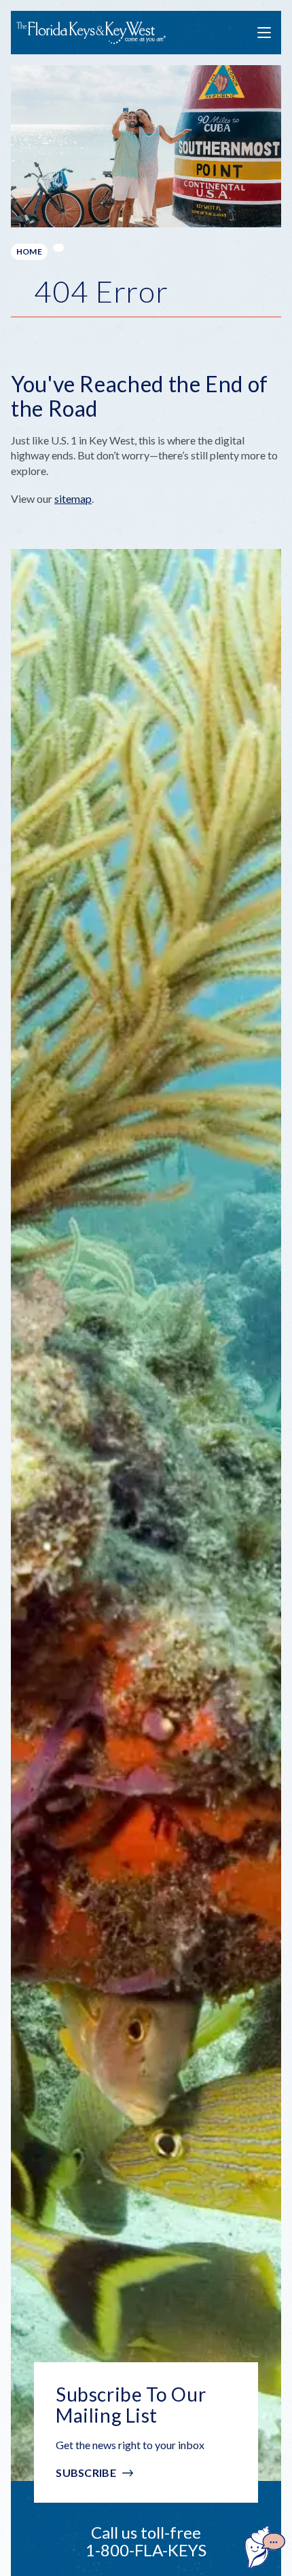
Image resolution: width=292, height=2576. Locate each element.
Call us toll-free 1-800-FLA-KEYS (146, 2541)
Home (29, 251)
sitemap (73, 498)
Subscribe (86, 2473)
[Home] (91, 33)
